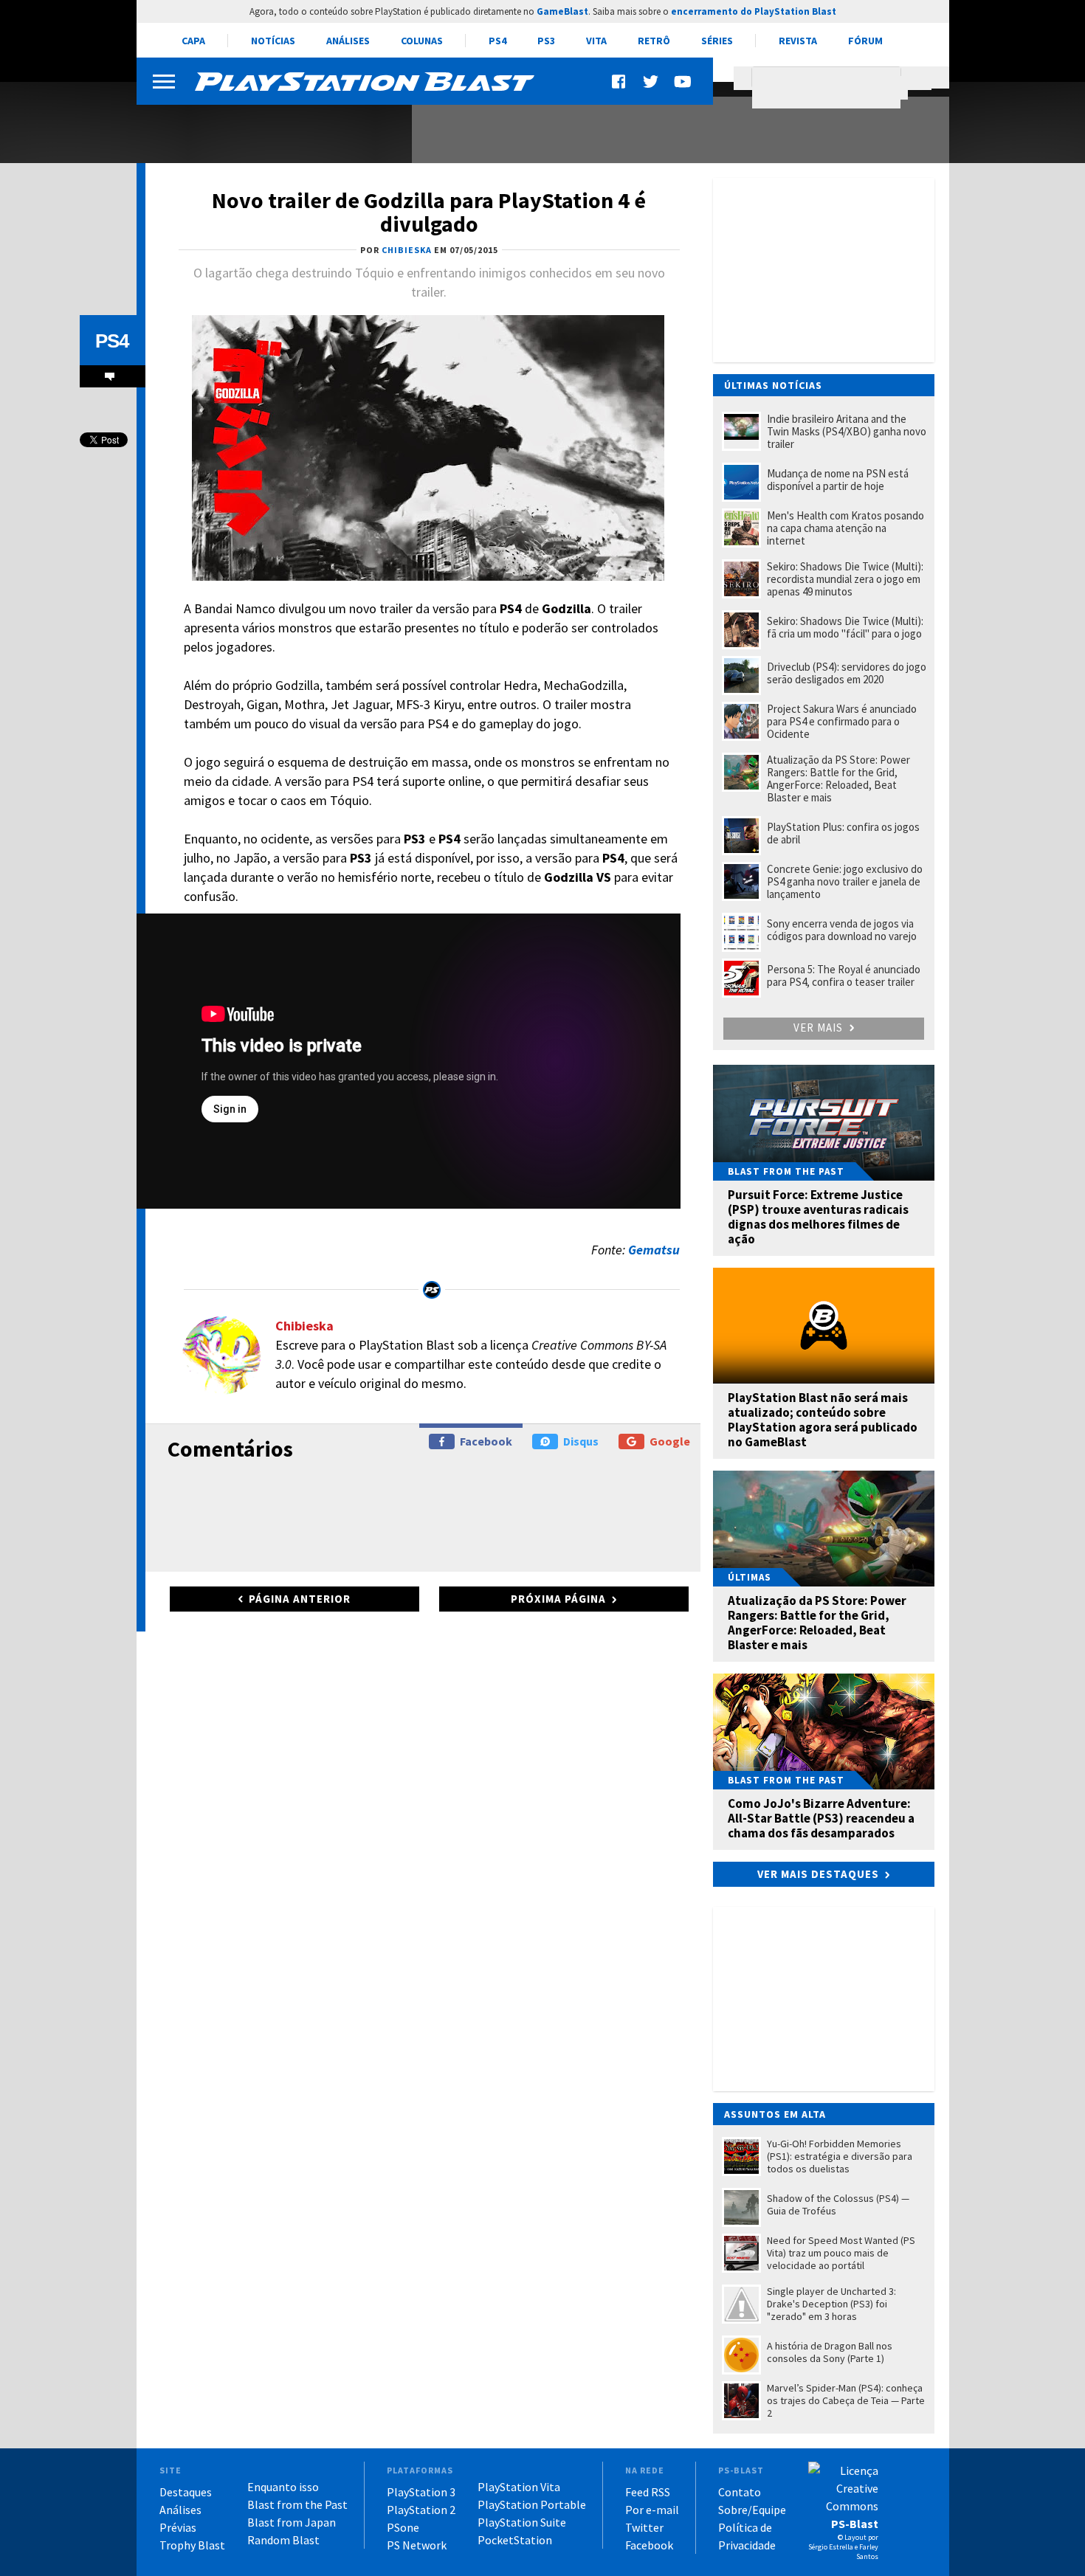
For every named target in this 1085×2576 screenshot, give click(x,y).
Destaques (186, 2492)
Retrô (654, 41)
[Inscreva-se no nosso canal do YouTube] (682, 82)
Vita (596, 41)
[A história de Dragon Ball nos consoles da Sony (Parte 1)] (266, 124)
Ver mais (820, 1028)
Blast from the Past (297, 2504)
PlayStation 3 (421, 2492)
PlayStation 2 (421, 2510)
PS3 (546, 41)
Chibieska (304, 1326)
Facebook (486, 1441)
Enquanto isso (283, 2487)
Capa (193, 41)
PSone (403, 2527)
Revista (798, 41)
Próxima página (558, 1599)
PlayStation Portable (532, 2504)
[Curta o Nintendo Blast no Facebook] (620, 82)
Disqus (581, 1441)
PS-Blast (855, 2524)
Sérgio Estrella (831, 2547)
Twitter (644, 2527)
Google (670, 1441)
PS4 (497, 41)
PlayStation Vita (519, 2487)
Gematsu (654, 1250)
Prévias (178, 2527)
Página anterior (300, 1599)
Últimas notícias (773, 385)
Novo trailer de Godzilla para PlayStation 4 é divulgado (429, 212)
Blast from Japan (292, 2522)
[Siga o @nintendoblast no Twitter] (651, 82)
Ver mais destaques (818, 1874)
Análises (348, 41)
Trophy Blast (192, 2545)
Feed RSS (648, 2492)
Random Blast (283, 2540)
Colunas (422, 41)
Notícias (273, 41)
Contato (740, 2492)
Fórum (865, 41)
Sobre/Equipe (752, 2510)
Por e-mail (652, 2510)
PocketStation (515, 2540)
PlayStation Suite (522, 2522)
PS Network (417, 2545)
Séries (717, 41)
